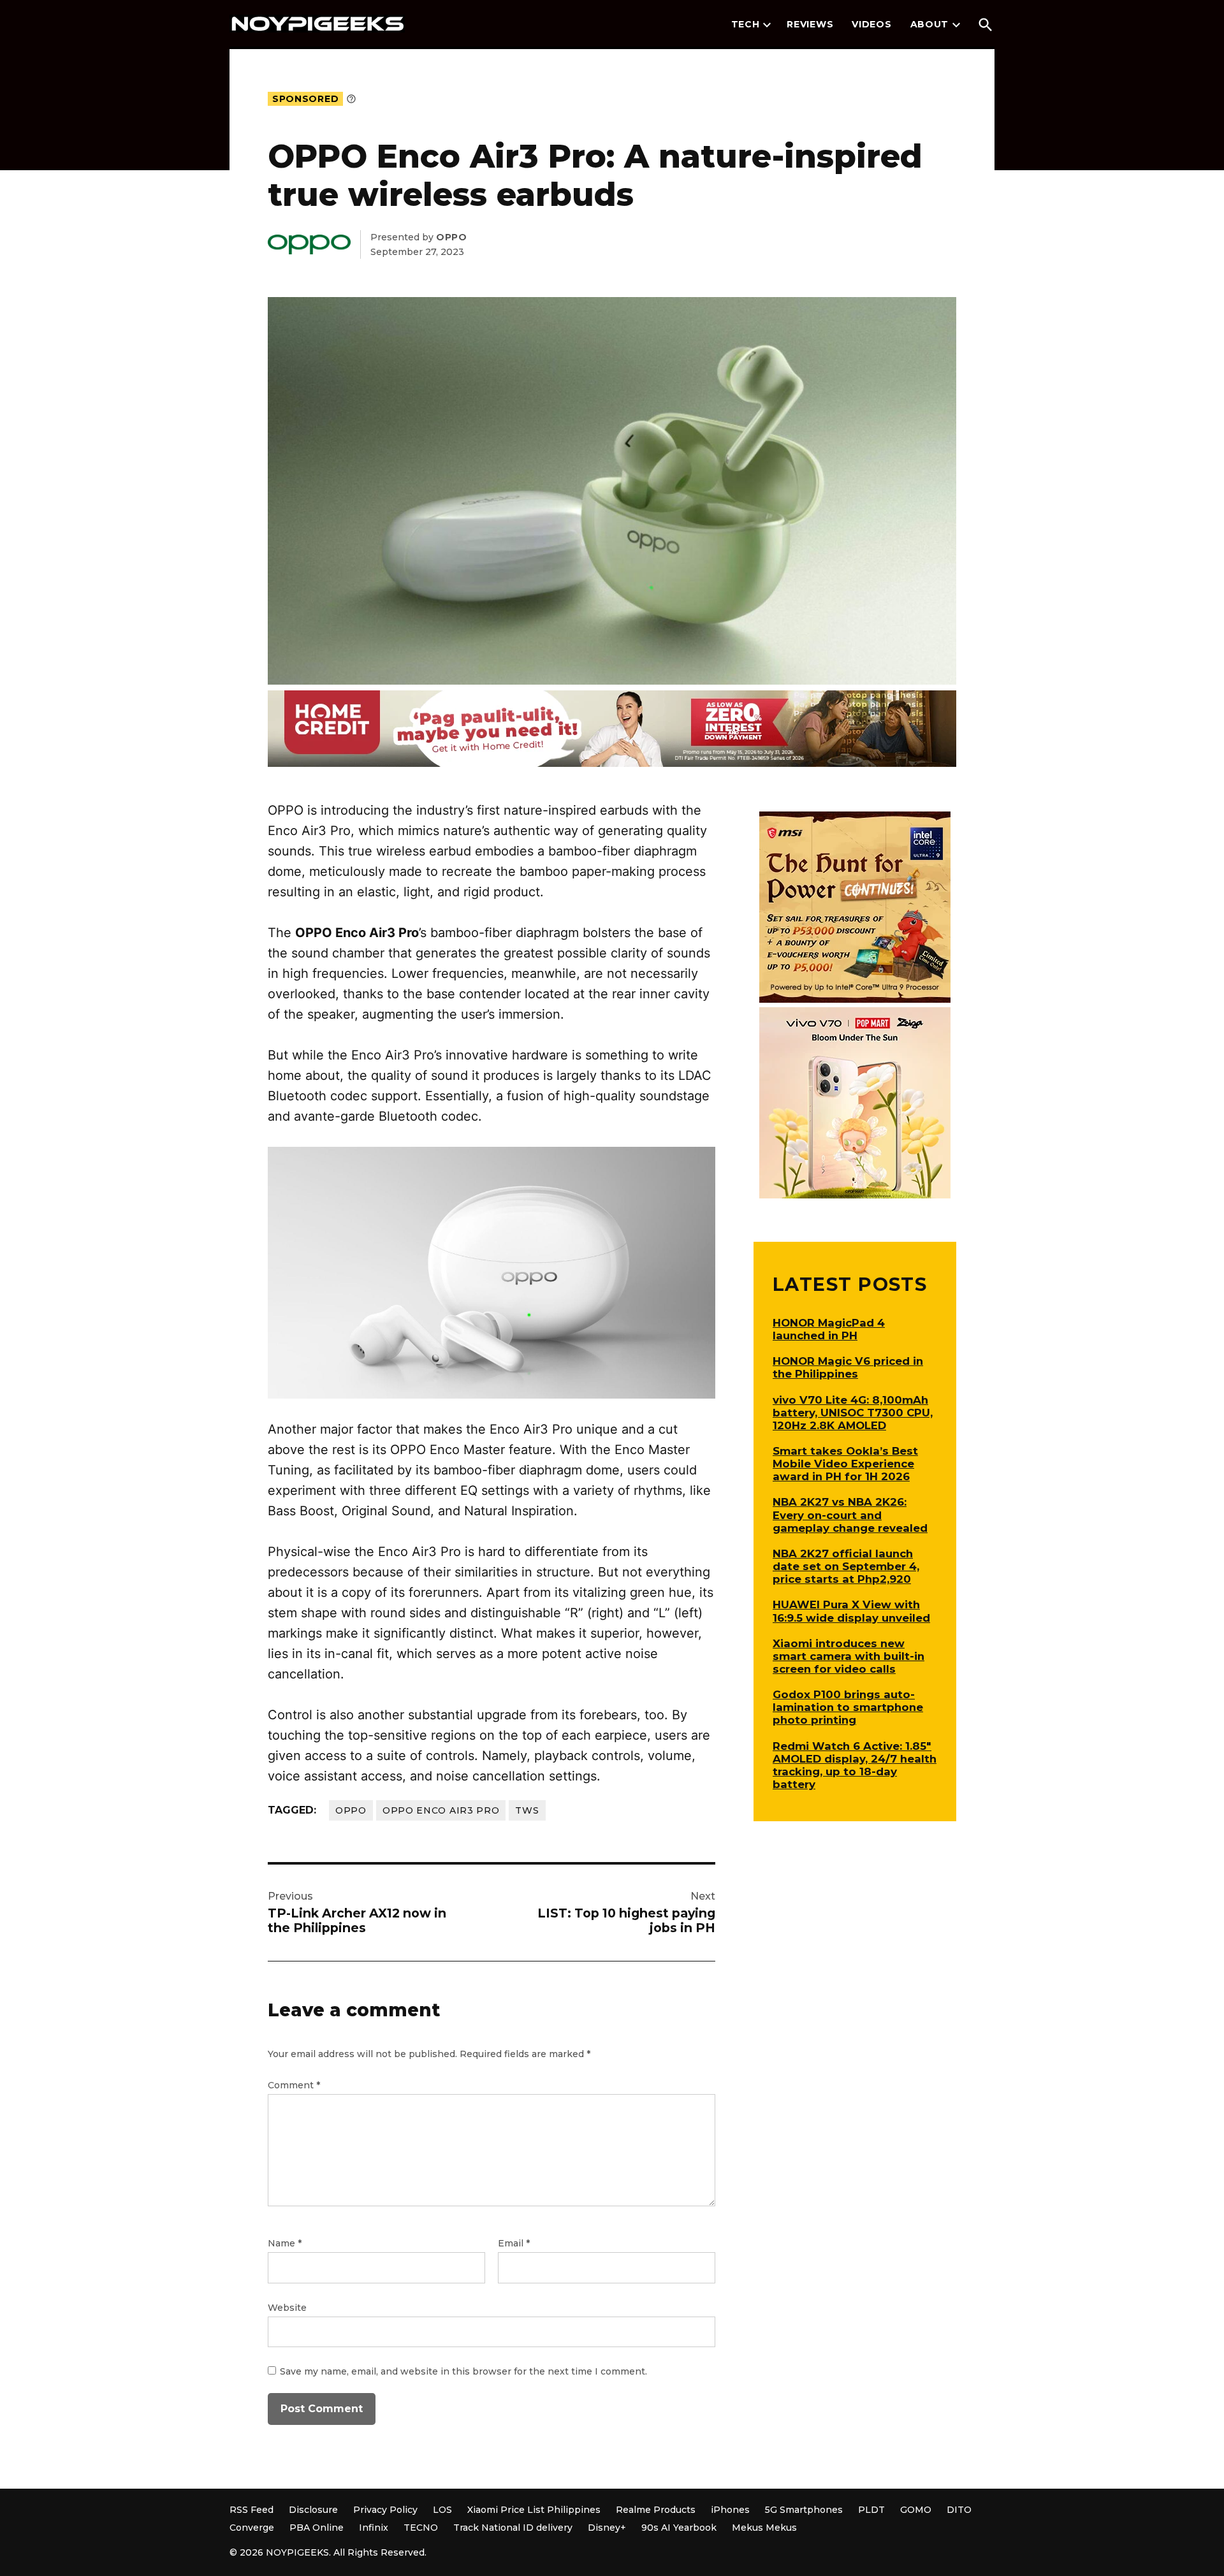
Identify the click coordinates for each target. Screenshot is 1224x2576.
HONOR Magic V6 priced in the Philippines (848, 1367)
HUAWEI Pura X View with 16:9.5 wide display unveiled (851, 1611)
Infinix (374, 2528)
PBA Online (317, 2528)
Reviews (810, 24)
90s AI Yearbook (679, 2528)
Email (514, 2243)
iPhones (730, 2510)
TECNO (421, 2528)
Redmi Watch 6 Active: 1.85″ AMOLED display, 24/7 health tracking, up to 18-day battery (855, 1765)
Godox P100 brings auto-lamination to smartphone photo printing (848, 1707)
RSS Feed (251, 2510)
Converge (252, 2528)
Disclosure (313, 2510)
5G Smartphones (804, 2510)
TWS (527, 1810)
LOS (442, 2510)
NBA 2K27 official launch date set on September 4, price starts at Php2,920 (846, 1566)
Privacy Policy (385, 2510)
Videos (871, 24)
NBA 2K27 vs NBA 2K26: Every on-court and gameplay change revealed (850, 1515)
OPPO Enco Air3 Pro (441, 1810)
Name (285, 2243)
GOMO (916, 2510)
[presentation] (767, 25)
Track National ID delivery (513, 2528)
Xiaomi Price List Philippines (534, 2510)
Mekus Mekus (764, 2528)
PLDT (871, 2510)
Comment (294, 2085)
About (930, 24)
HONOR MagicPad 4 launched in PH (829, 1329)
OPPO (351, 1810)
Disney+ (607, 2528)
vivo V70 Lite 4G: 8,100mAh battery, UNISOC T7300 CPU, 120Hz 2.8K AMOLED (853, 1413)
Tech (746, 24)
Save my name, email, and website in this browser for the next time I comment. (463, 2371)
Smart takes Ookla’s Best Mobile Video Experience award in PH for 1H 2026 (845, 1464)
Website (287, 2308)
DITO (959, 2510)
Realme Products (656, 2510)
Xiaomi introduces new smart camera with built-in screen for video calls (849, 1656)
